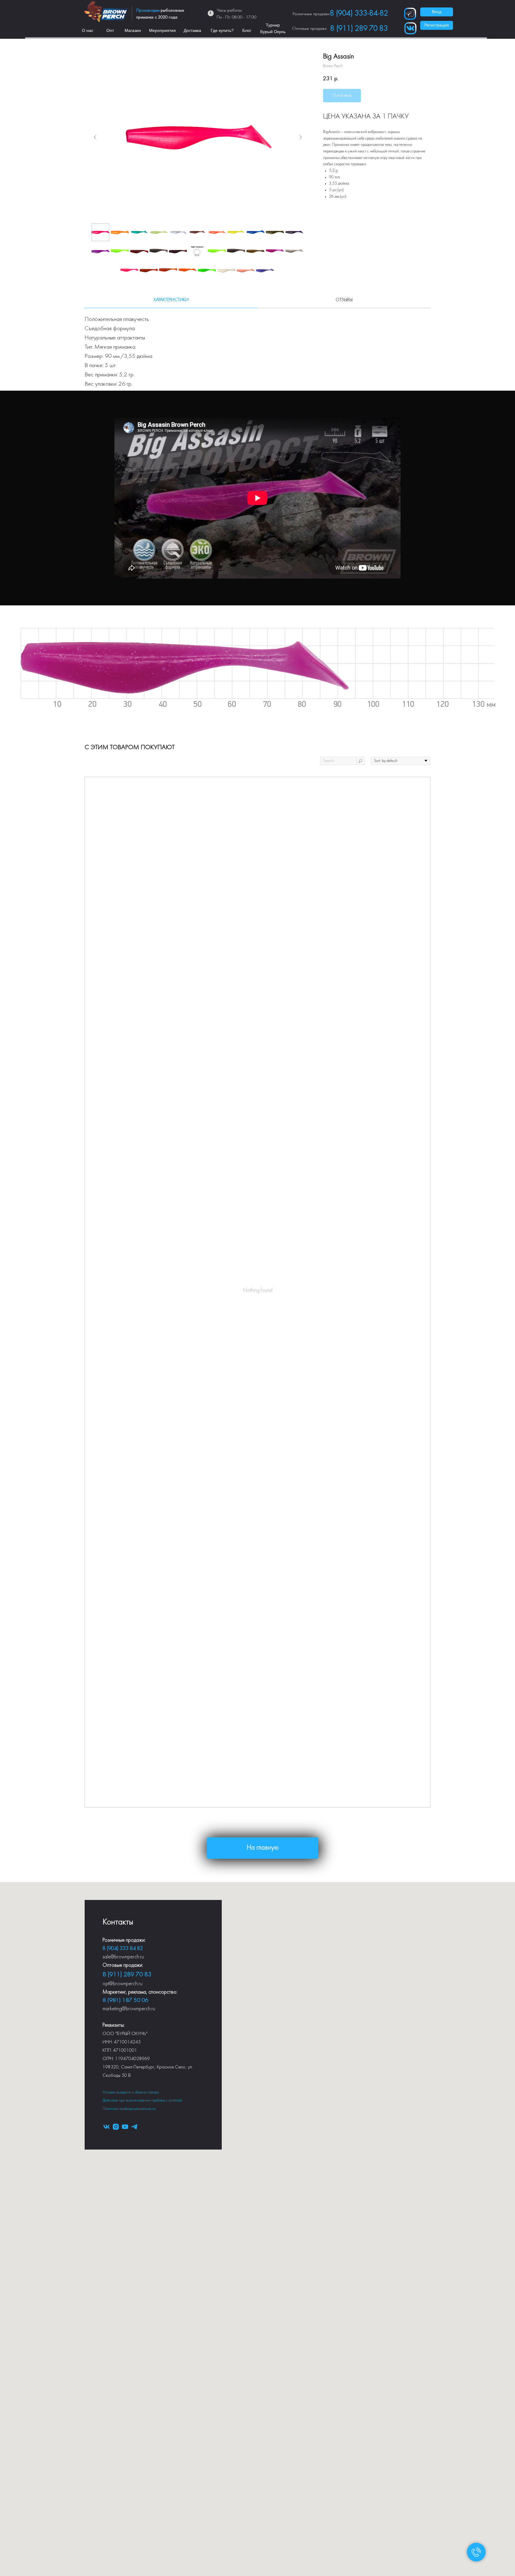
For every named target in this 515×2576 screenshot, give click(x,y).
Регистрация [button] (437, 25)
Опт (110, 30)
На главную (263, 1848)
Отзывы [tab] (344, 300)
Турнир (273, 25)
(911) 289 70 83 (129, 1975)
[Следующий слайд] (301, 137)
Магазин (133, 30)
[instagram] (116, 2127)
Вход (437, 12)
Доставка (192, 30)
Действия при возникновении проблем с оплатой (142, 2100)
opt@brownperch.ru (122, 1984)
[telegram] (134, 2127)
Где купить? (222, 30)
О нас (88, 30)
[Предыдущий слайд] (95, 137)
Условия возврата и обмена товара (131, 2092)
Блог (247, 30)
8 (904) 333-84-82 (359, 14)
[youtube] (125, 2127)
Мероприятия (162, 30)
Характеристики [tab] (171, 300)
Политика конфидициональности (129, 2109)
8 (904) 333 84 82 (123, 1949)
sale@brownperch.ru (123, 1957)
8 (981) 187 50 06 (125, 2000)
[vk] (107, 2127)
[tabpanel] (257, 349)
